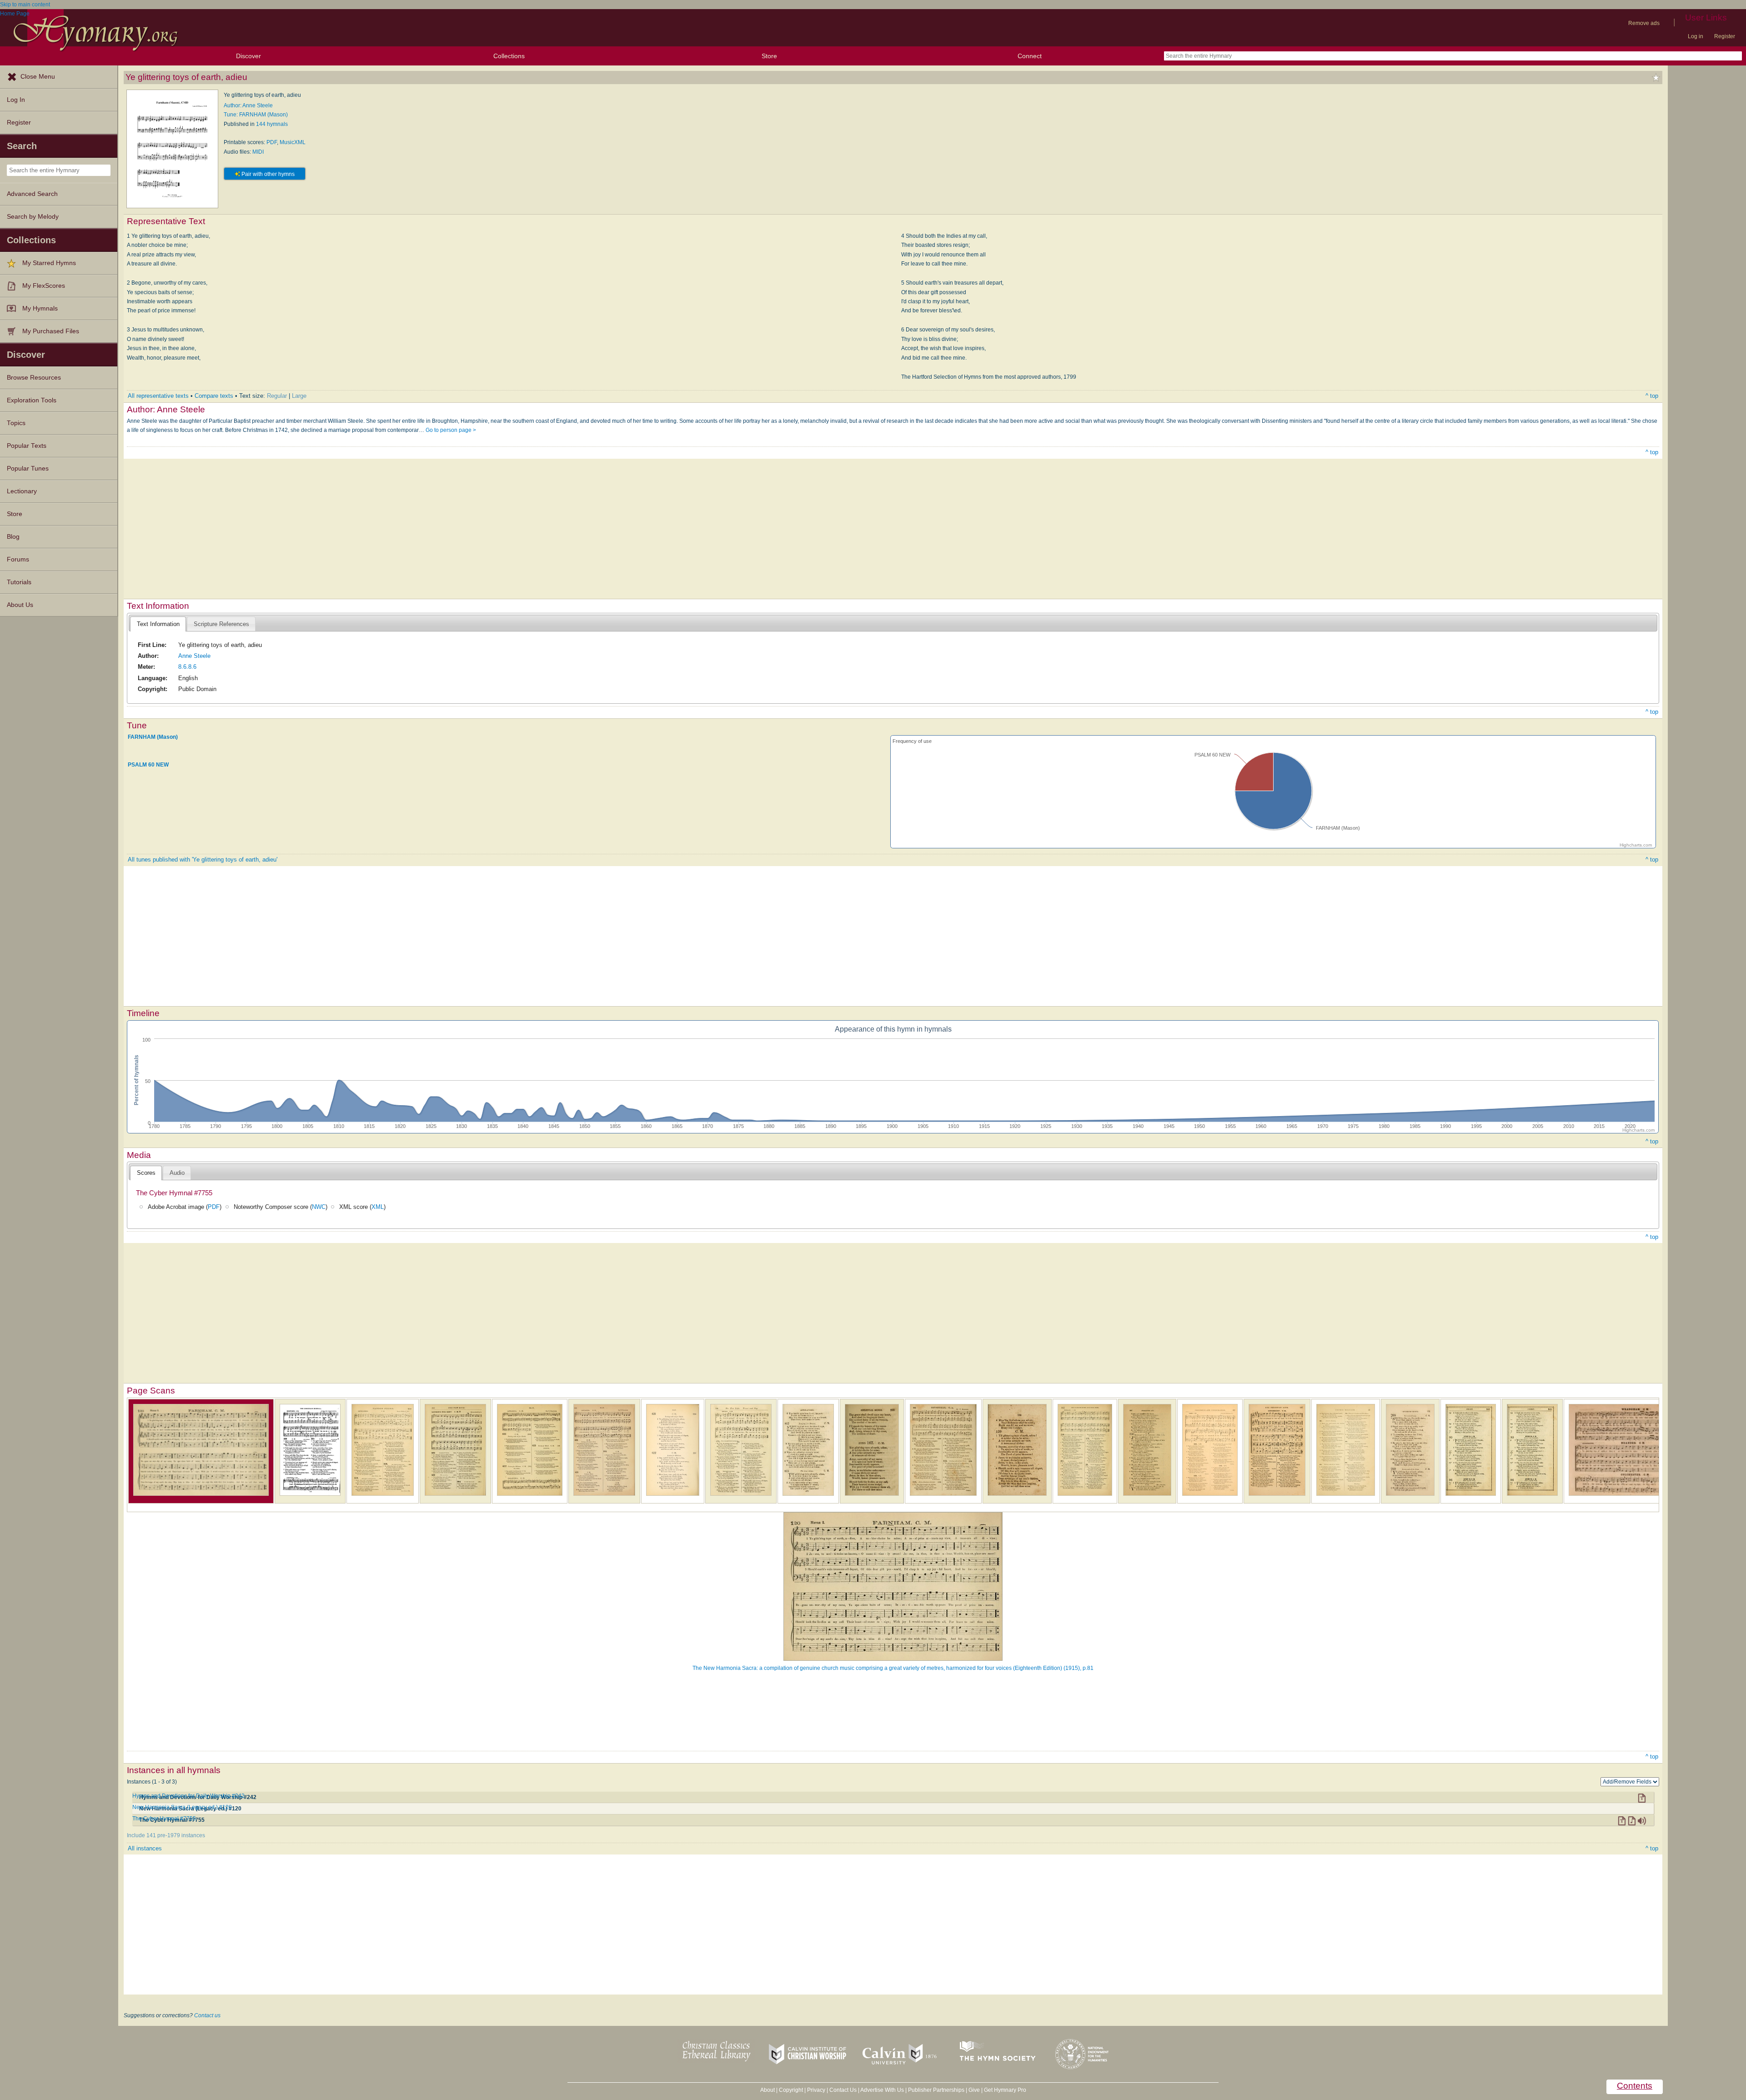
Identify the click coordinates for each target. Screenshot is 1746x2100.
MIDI (258, 152)
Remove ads (1644, 23)
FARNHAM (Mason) (153, 737)
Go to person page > (451, 430)
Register (1725, 36)
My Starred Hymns (49, 263)
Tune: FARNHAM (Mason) (256, 115)
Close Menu (38, 77)
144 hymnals (272, 124)
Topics (16, 423)
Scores (146, 1173)
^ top (1652, 396)
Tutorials (19, 582)
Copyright (791, 2090)
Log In (16, 100)
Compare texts (214, 396)
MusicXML (293, 142)
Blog (13, 537)
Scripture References (221, 624)
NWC (319, 1207)
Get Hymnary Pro (1005, 2090)
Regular (277, 396)
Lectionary (22, 491)
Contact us (207, 2015)
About (768, 2090)
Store (769, 56)
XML (378, 1207)
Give (974, 2090)
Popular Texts (27, 446)
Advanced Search (32, 194)
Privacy (816, 2090)
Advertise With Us (882, 2090)
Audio (177, 1173)
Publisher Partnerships (936, 2090)
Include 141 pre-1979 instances (166, 1835)
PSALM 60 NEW (148, 765)
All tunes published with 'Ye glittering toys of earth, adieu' (203, 860)
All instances (145, 1848)
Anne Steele (194, 656)
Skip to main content (25, 5)
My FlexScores (44, 286)
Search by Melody (33, 217)
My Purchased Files (51, 331)
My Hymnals (40, 308)
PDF (272, 142)
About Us (20, 605)
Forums (18, 559)
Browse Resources (34, 378)
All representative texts (158, 396)
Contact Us (843, 2090)
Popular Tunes (28, 469)
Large (299, 396)
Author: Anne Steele (248, 105)
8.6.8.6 (187, 667)
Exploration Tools (32, 400)
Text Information (158, 624)
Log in (1696, 36)
